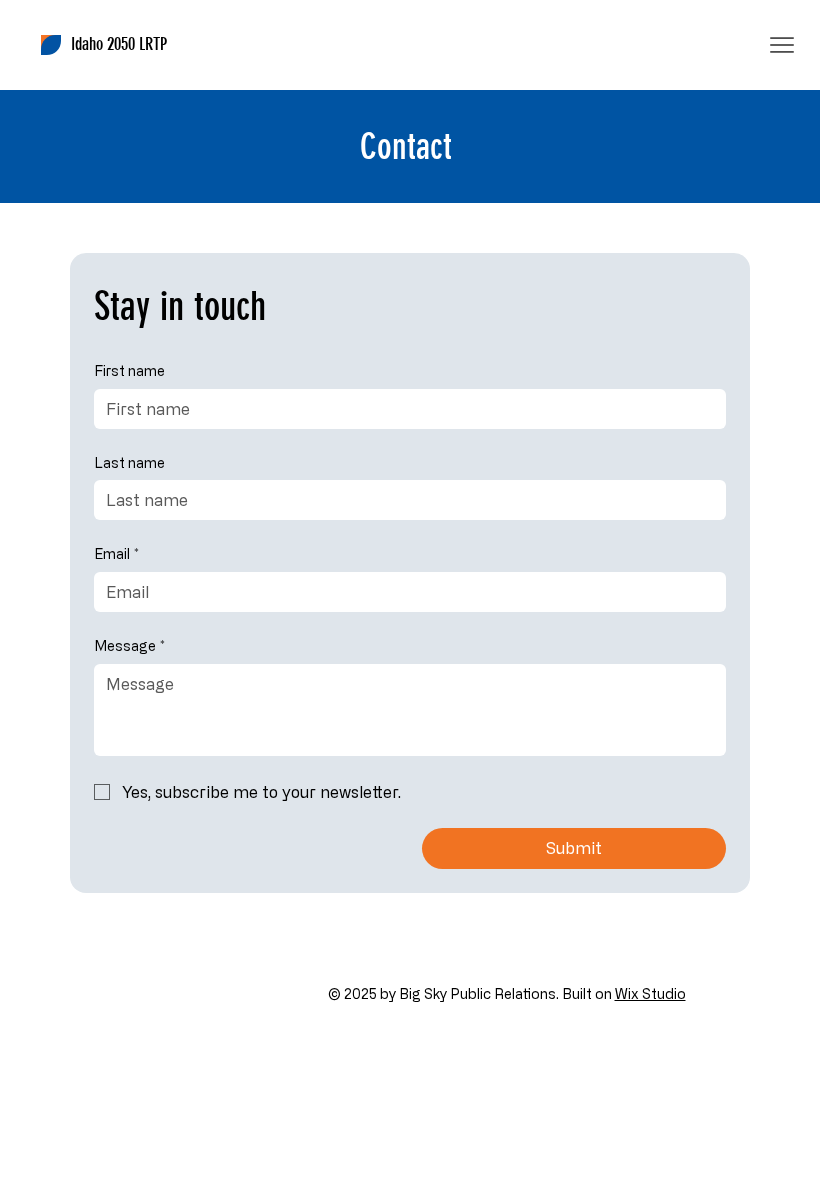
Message (129, 645)
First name (129, 370)
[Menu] (782, 45)
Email (116, 553)
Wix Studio (650, 993)
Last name (129, 462)
